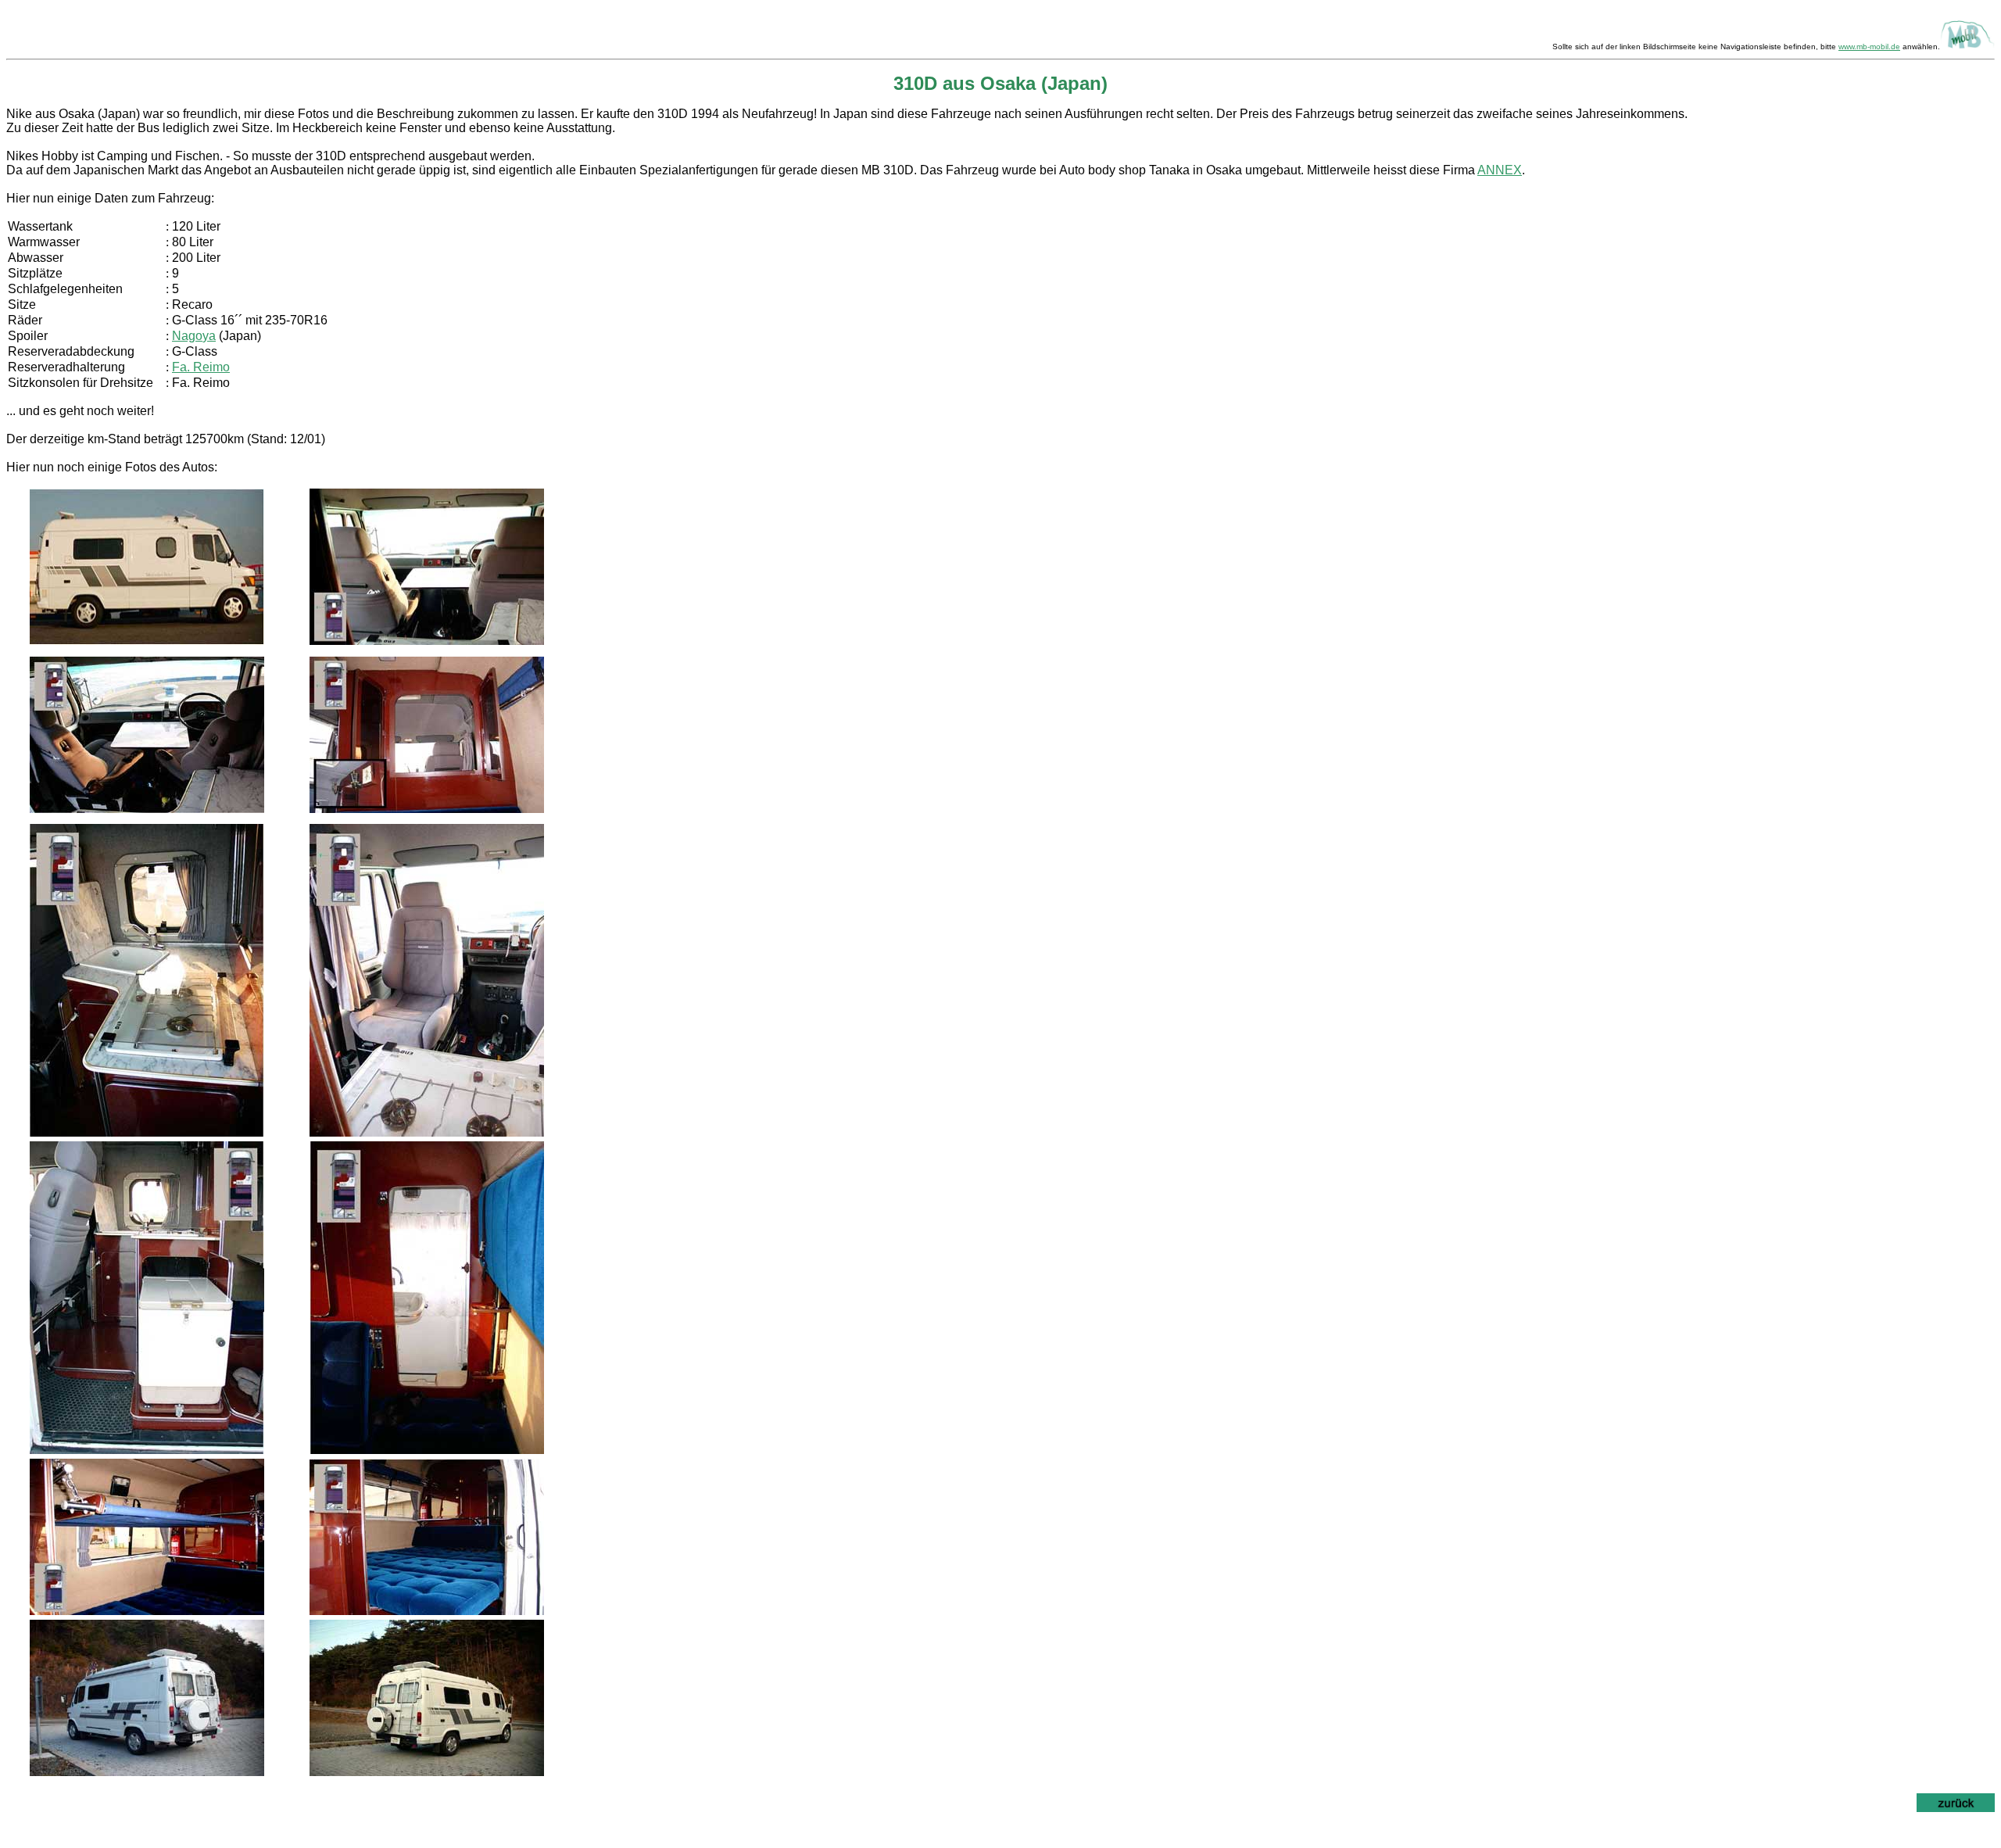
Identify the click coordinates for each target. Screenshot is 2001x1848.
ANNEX (1500, 170)
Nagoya (194, 336)
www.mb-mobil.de (1869, 47)
